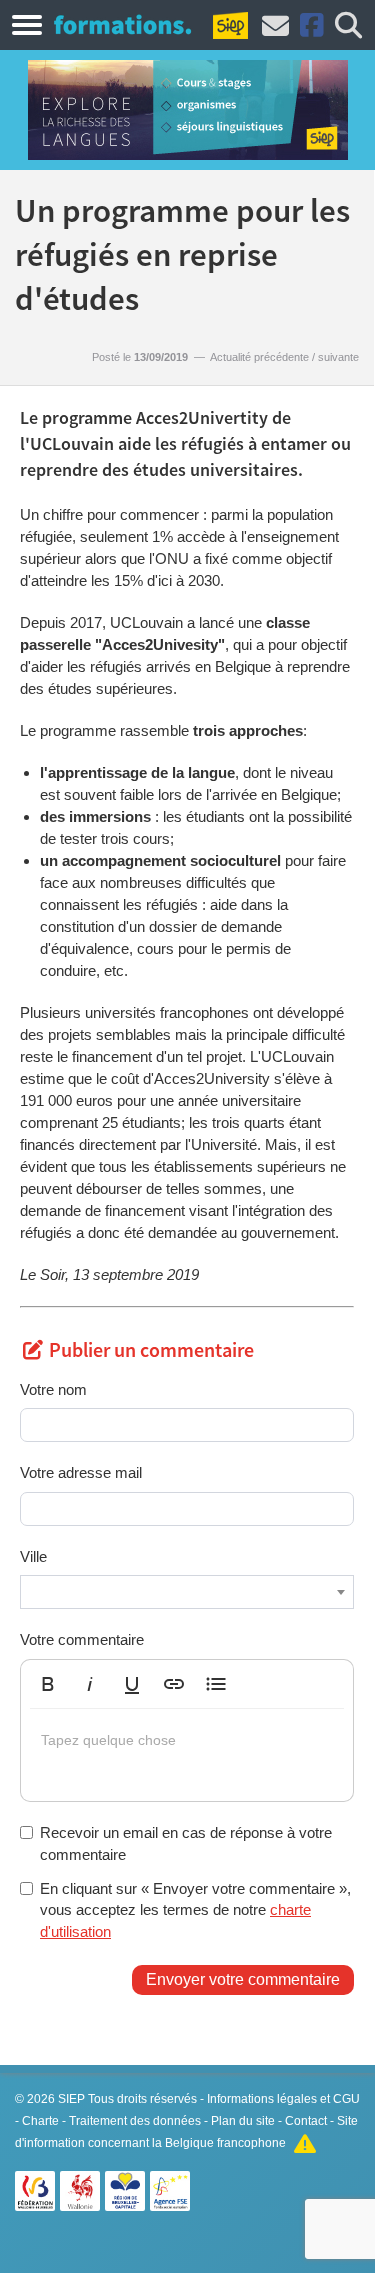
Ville (33, 1556)
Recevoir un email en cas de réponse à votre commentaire (186, 1843)
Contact (306, 2121)
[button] (48, 1684)
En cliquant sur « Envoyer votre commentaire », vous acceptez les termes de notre (195, 1910)
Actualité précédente (259, 357)
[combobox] (187, 1592)
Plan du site (243, 2121)
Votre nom (53, 1389)
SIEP (71, 2099)
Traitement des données (135, 2121)
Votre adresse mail (81, 1472)
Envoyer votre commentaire (243, 1979)
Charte (40, 2121)
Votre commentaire (82, 1639)
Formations (122, 24)
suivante (338, 357)
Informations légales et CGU (283, 2099)
